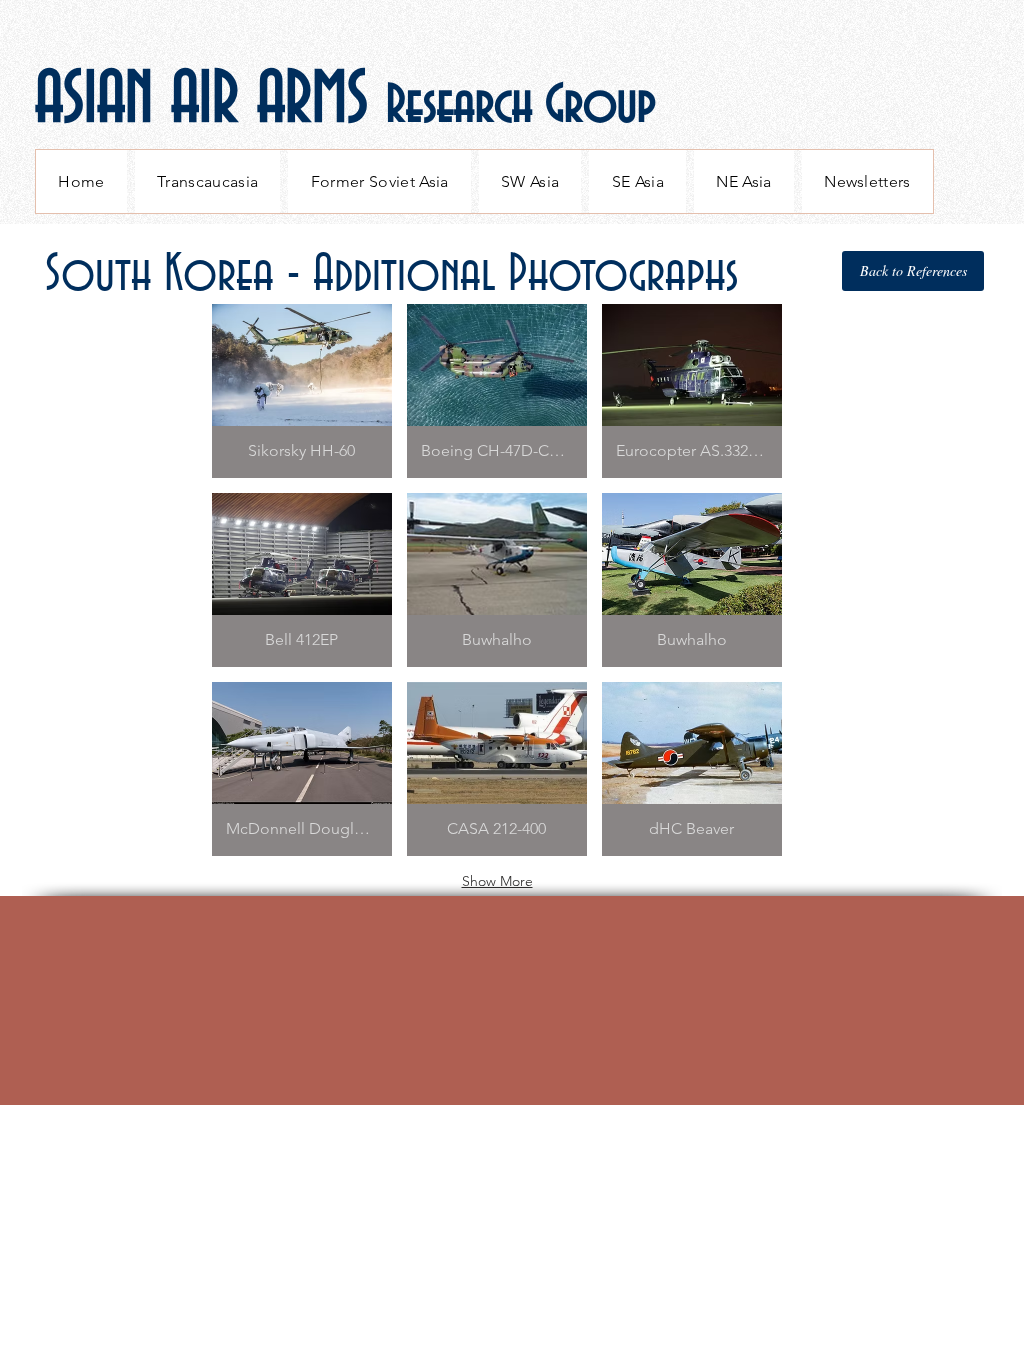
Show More (497, 881)
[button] (302, 391)
